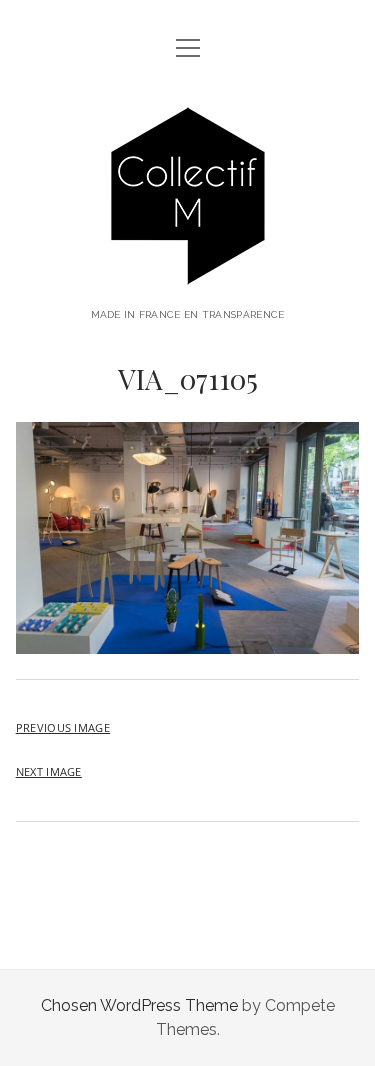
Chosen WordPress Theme (139, 1005)
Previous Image (63, 727)
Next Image (49, 771)
